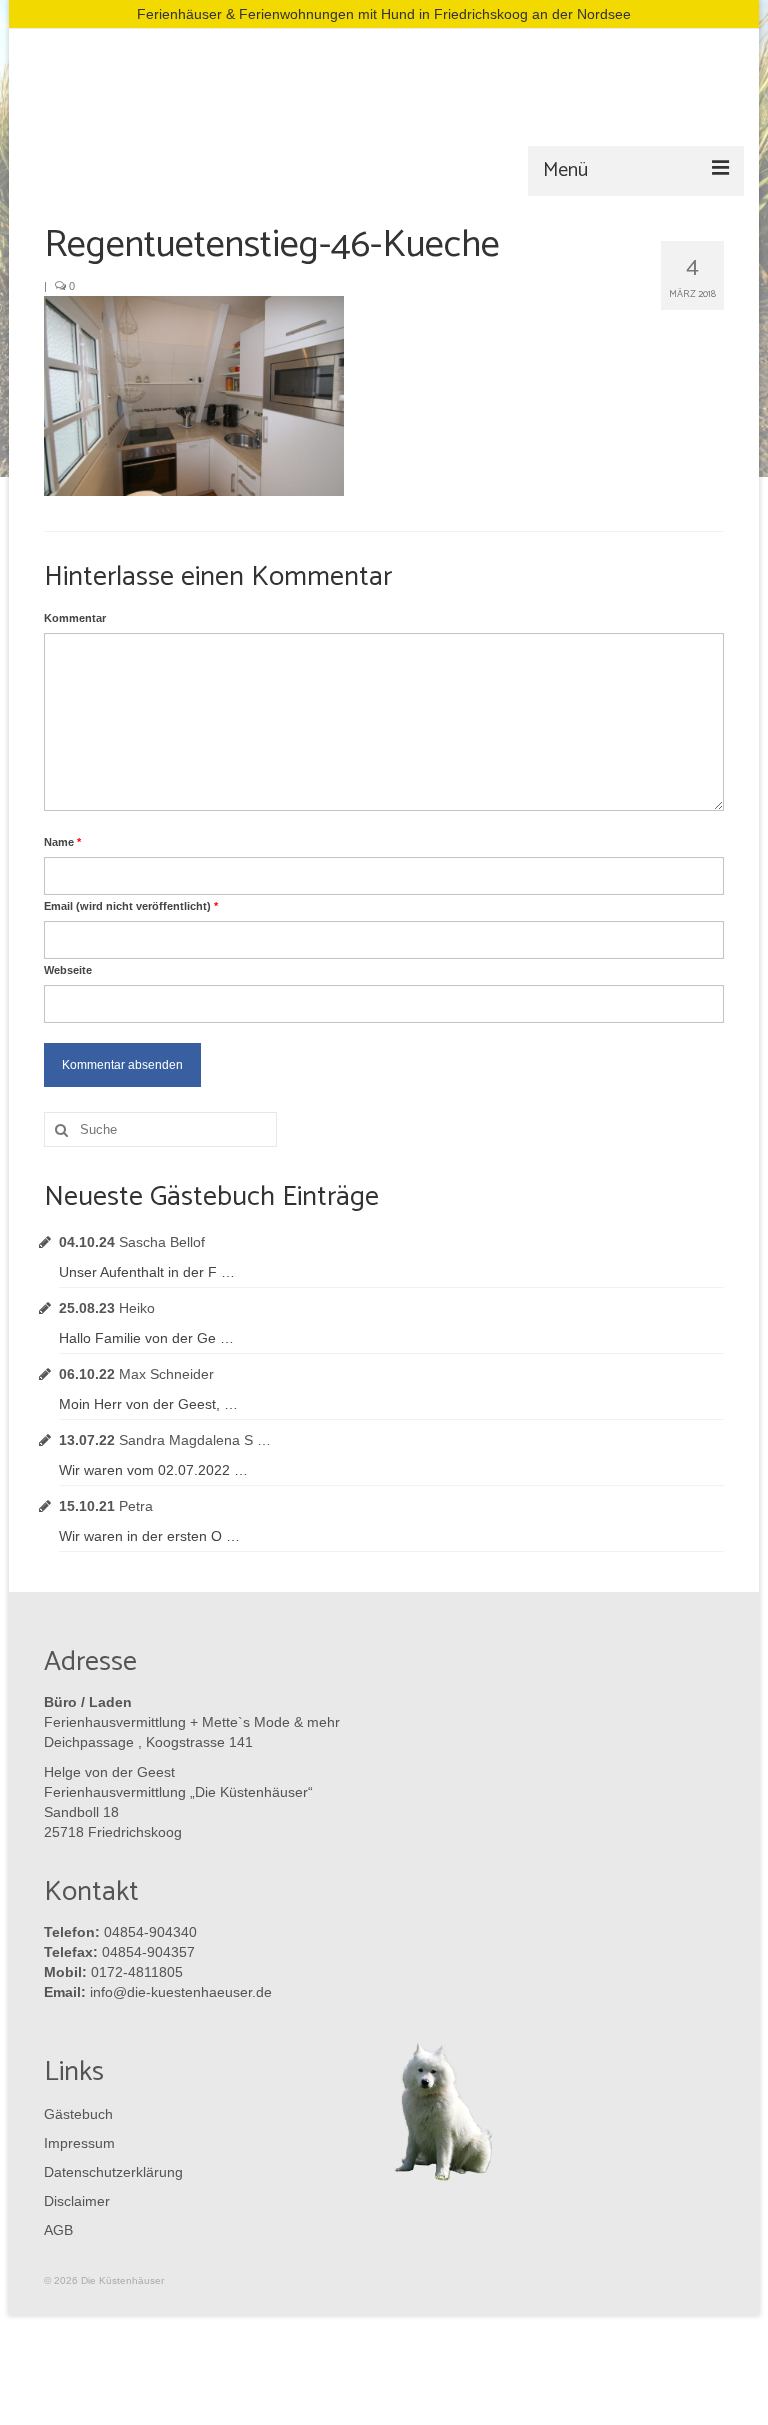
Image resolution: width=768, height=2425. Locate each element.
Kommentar (75, 618)
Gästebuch (78, 2114)
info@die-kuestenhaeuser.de (181, 1992)
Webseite (68, 970)
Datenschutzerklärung (109, 2172)
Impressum (79, 2143)
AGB (58, 2230)
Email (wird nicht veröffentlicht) (131, 906)
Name (62, 842)
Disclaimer (77, 2201)
